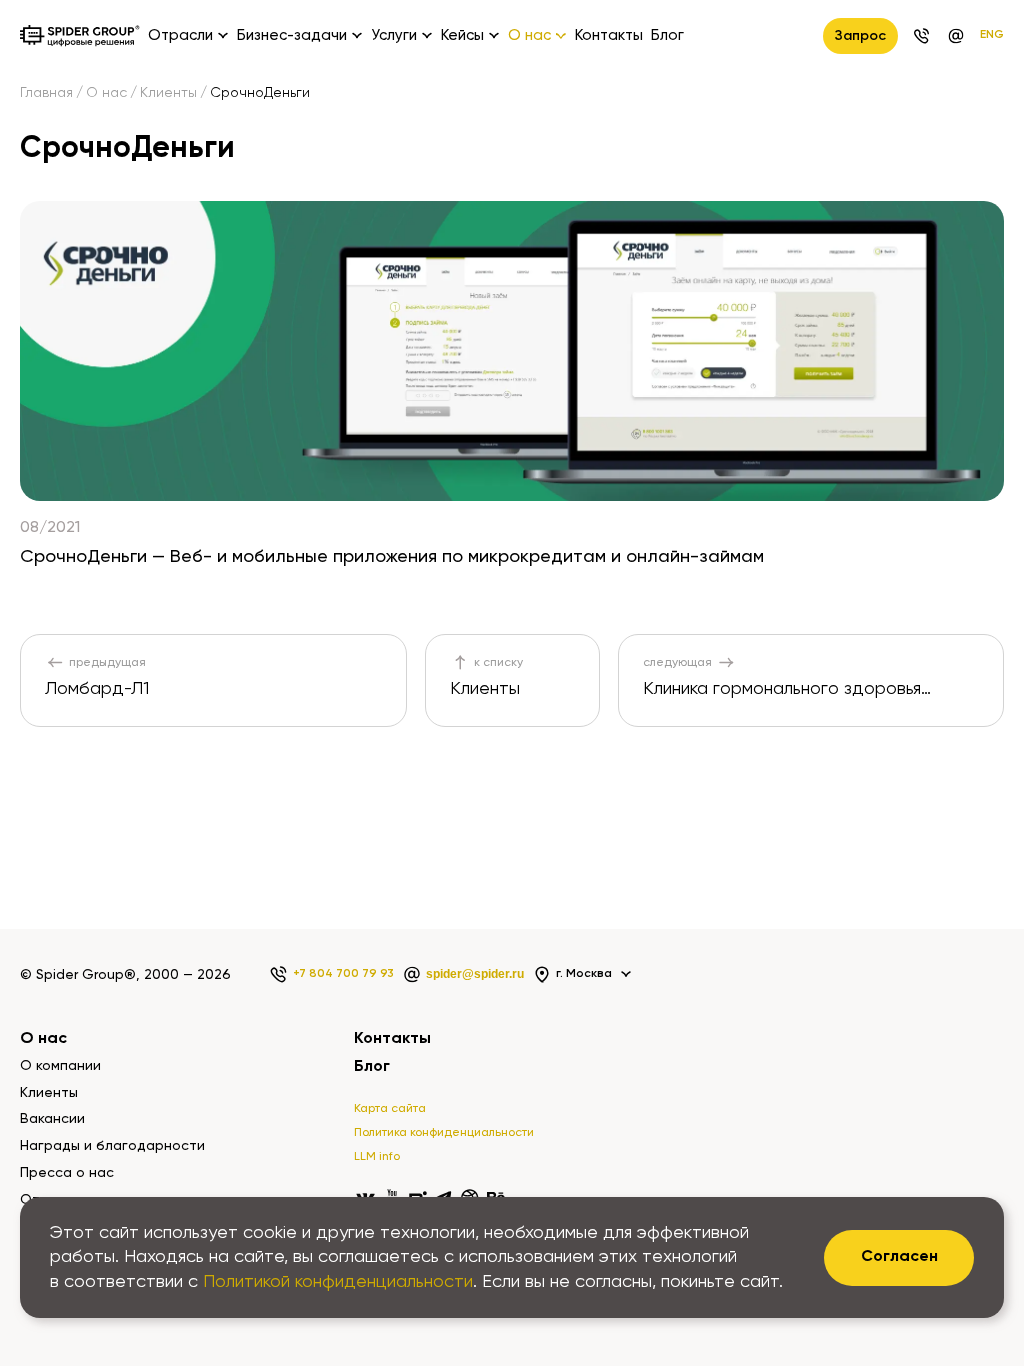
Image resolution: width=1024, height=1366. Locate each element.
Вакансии (52, 1119)
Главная (46, 93)
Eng (992, 35)
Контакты (609, 35)
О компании (60, 1066)
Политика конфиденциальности (444, 1133)
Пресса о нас (67, 1173)
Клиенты (168, 93)
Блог (667, 35)
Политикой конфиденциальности (338, 1282)
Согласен (899, 1257)
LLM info (377, 1157)
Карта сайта (390, 1109)
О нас (106, 93)
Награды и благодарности (112, 1146)
